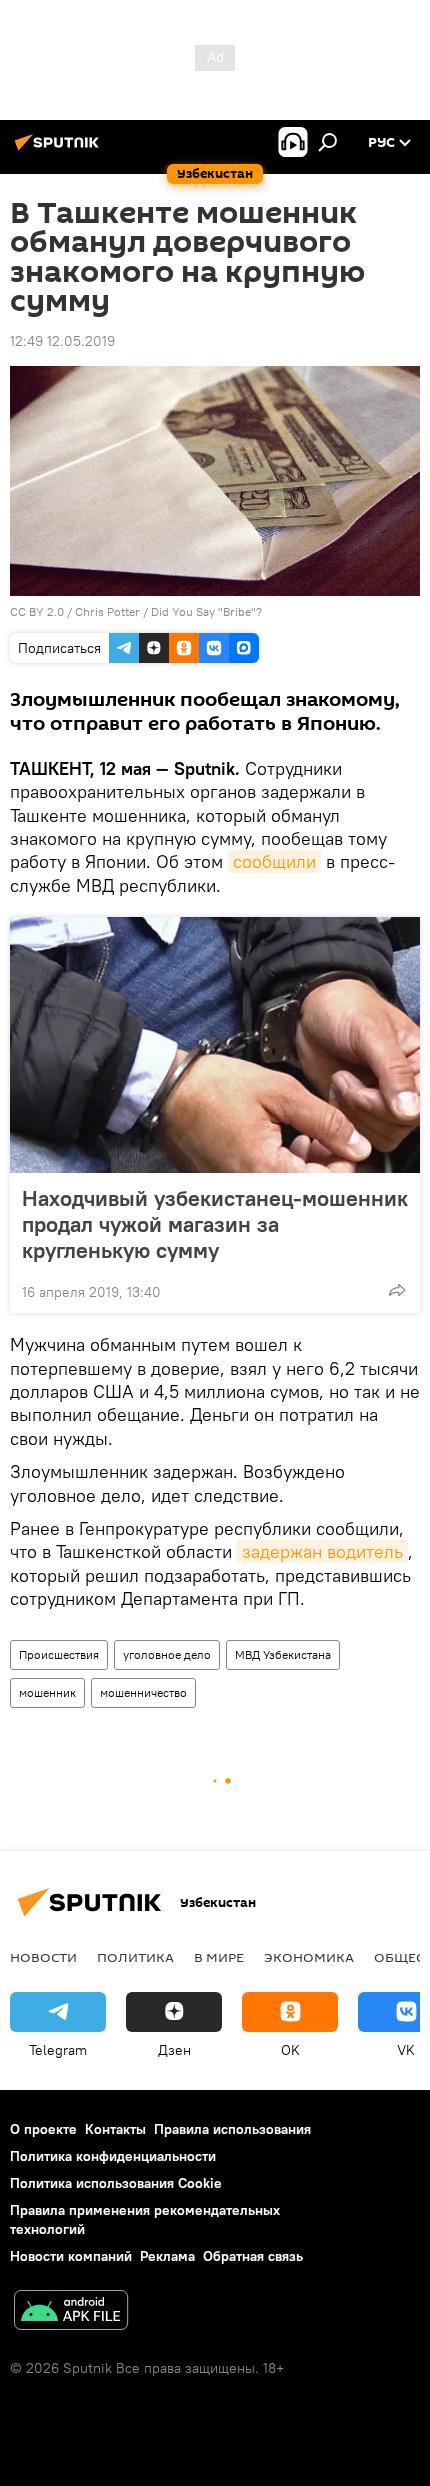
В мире (219, 1957)
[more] (397, 1290)
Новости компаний (71, 2256)
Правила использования (232, 2129)
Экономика (309, 1957)
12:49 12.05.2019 (62, 341)
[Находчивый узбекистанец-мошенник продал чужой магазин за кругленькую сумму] (215, 1045)
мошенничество (143, 1692)
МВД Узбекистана (283, 1654)
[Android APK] (71, 2312)
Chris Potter (107, 611)
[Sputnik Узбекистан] (60, 150)
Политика (135, 1957)
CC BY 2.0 (37, 611)
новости (43, 1957)
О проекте (43, 2129)
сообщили (274, 861)
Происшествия (59, 1654)
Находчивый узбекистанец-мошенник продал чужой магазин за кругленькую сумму (215, 1224)
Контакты (115, 2129)
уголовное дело (167, 1654)
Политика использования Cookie (116, 2183)
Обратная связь (253, 2256)
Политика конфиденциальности (113, 2156)
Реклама (167, 2256)
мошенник (47, 1692)
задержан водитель (322, 1551)
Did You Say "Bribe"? (206, 611)
